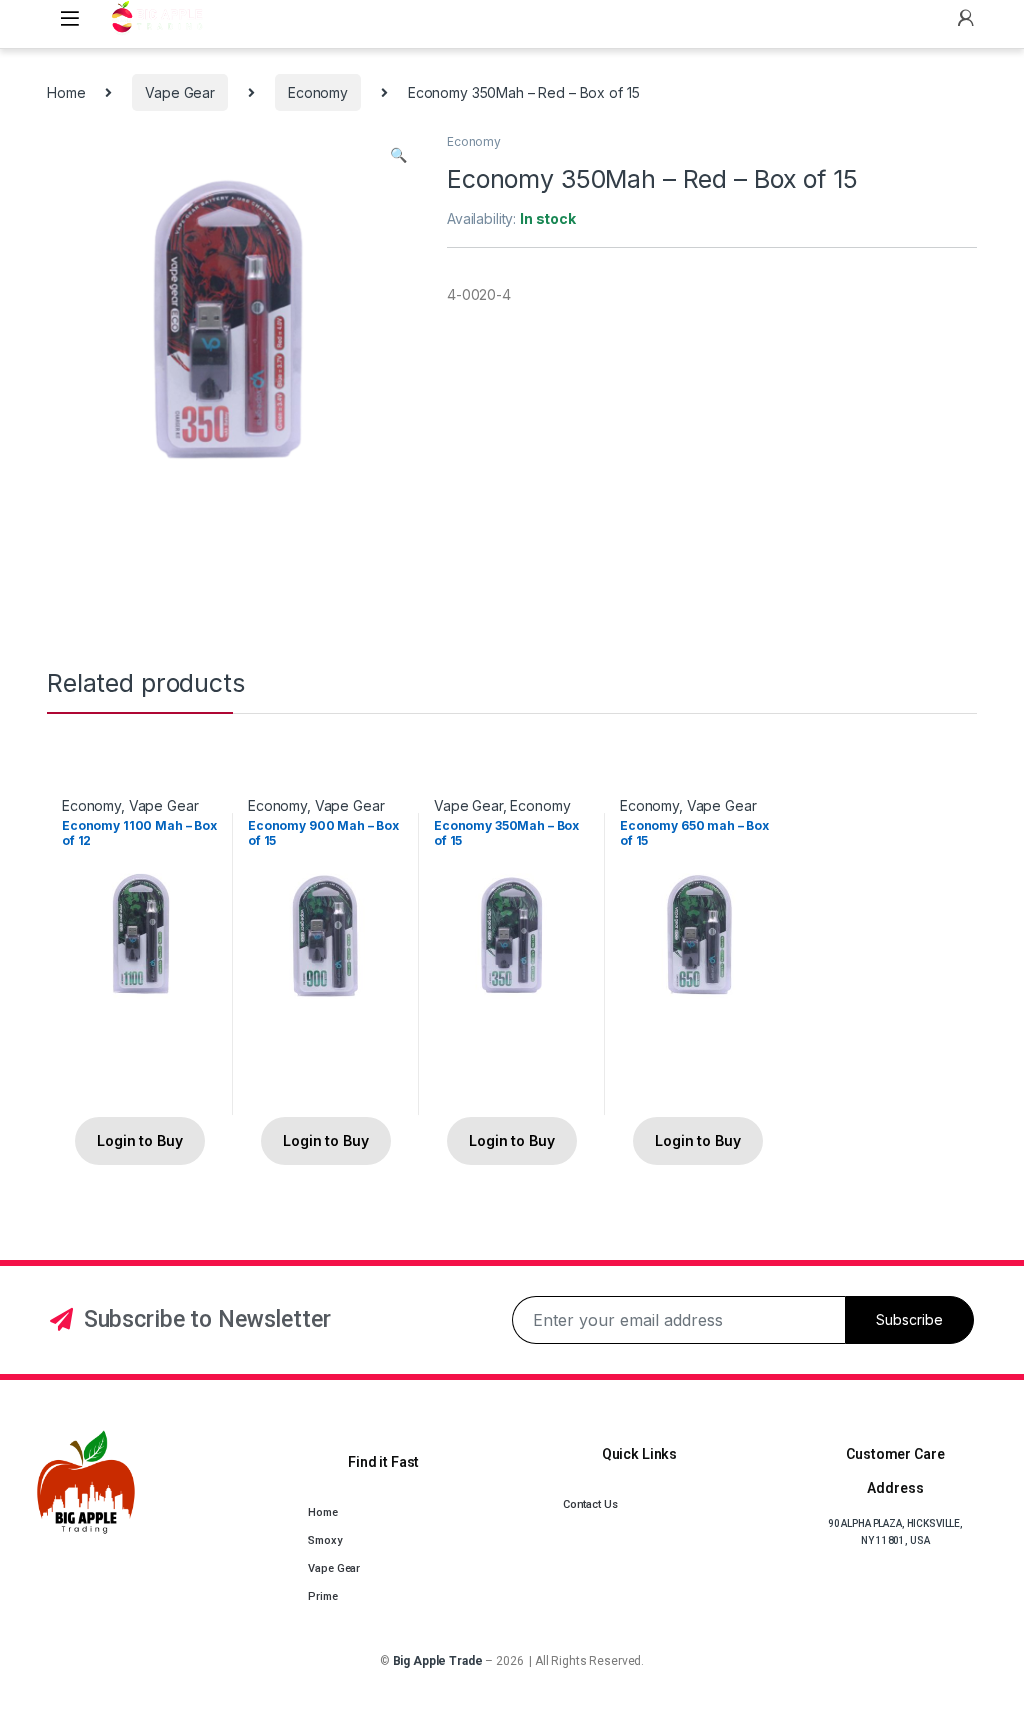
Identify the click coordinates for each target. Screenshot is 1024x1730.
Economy (318, 92)
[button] (398, 155)
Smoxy (324, 1540)
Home (66, 92)
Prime (322, 1596)
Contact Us (590, 1504)
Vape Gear (180, 92)
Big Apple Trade (438, 1661)
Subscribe (909, 1319)
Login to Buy (139, 1140)
